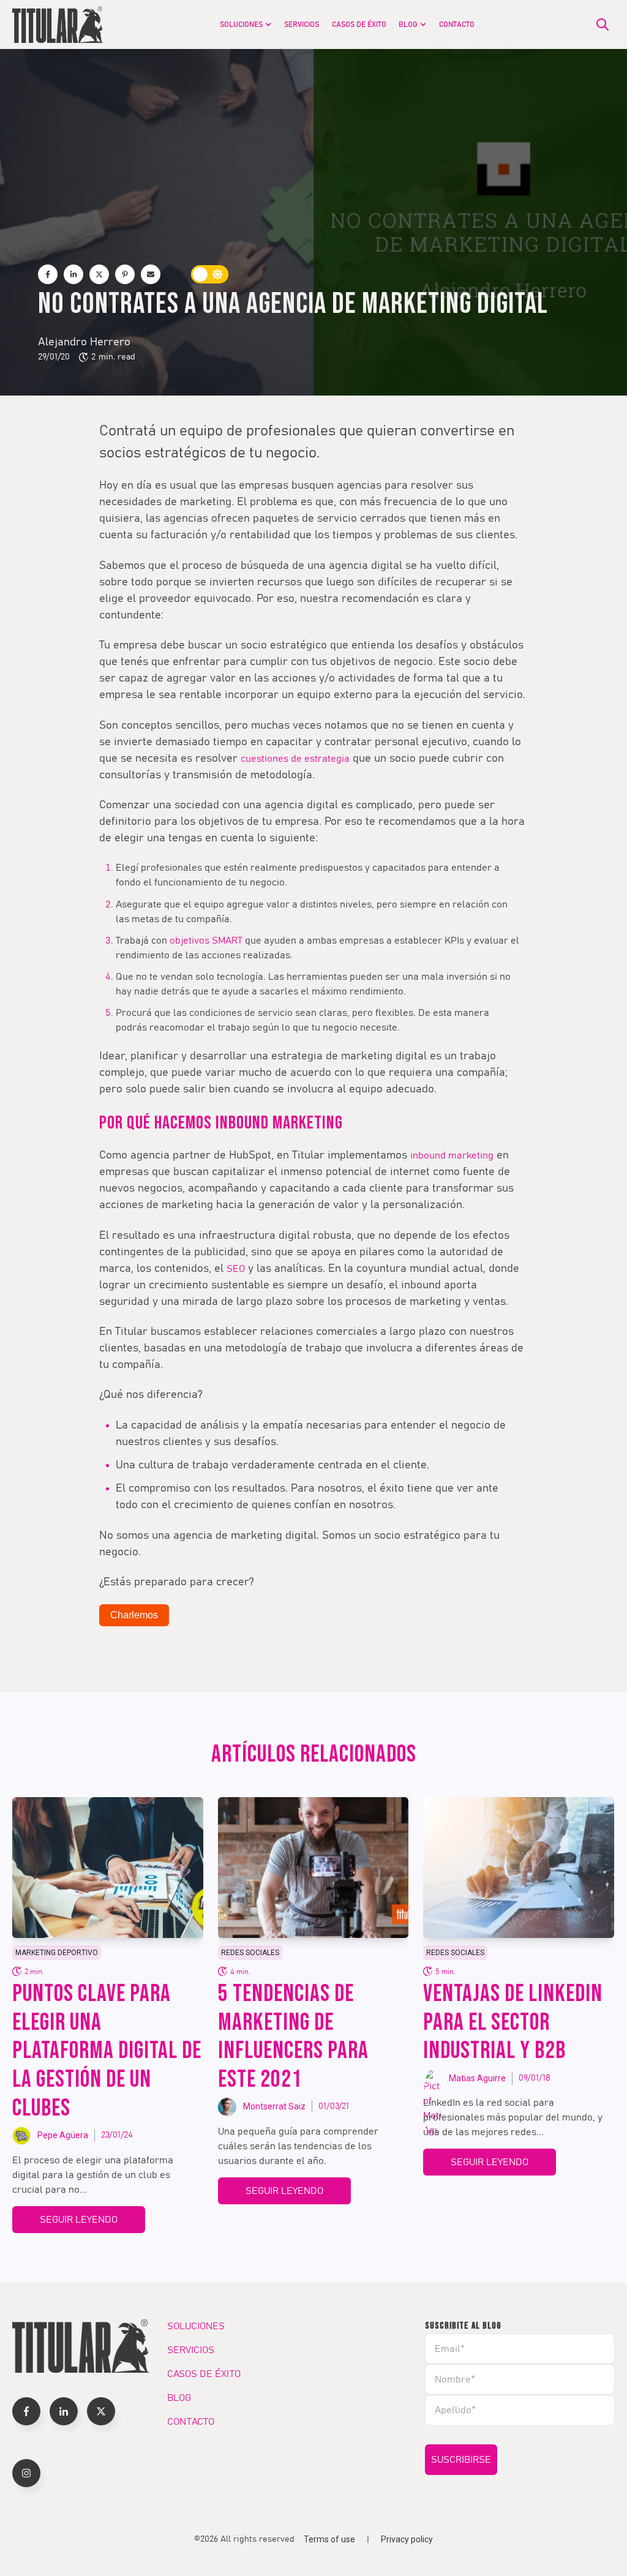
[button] (26, 2411)
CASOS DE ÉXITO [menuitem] (359, 24)
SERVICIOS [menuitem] (302, 24)
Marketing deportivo (57, 1953)
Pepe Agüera (63, 2135)
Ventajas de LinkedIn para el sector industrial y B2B (513, 2023)
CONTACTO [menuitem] (457, 24)
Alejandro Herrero (84, 342)
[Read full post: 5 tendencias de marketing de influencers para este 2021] (313, 1868)
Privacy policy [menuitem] (407, 2539)
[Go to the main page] (58, 24)
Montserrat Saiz (274, 2106)
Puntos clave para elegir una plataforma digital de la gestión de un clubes (107, 2051)
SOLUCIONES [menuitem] (241, 24)
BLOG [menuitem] (408, 24)
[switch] (210, 274)
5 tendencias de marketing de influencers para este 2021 (293, 2037)
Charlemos (134, 1615)
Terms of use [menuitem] (329, 2539)
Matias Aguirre (477, 2078)
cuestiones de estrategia (295, 759)
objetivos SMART (206, 941)
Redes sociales (250, 1953)
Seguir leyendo (79, 2220)
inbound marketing (452, 1155)
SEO (236, 1269)
